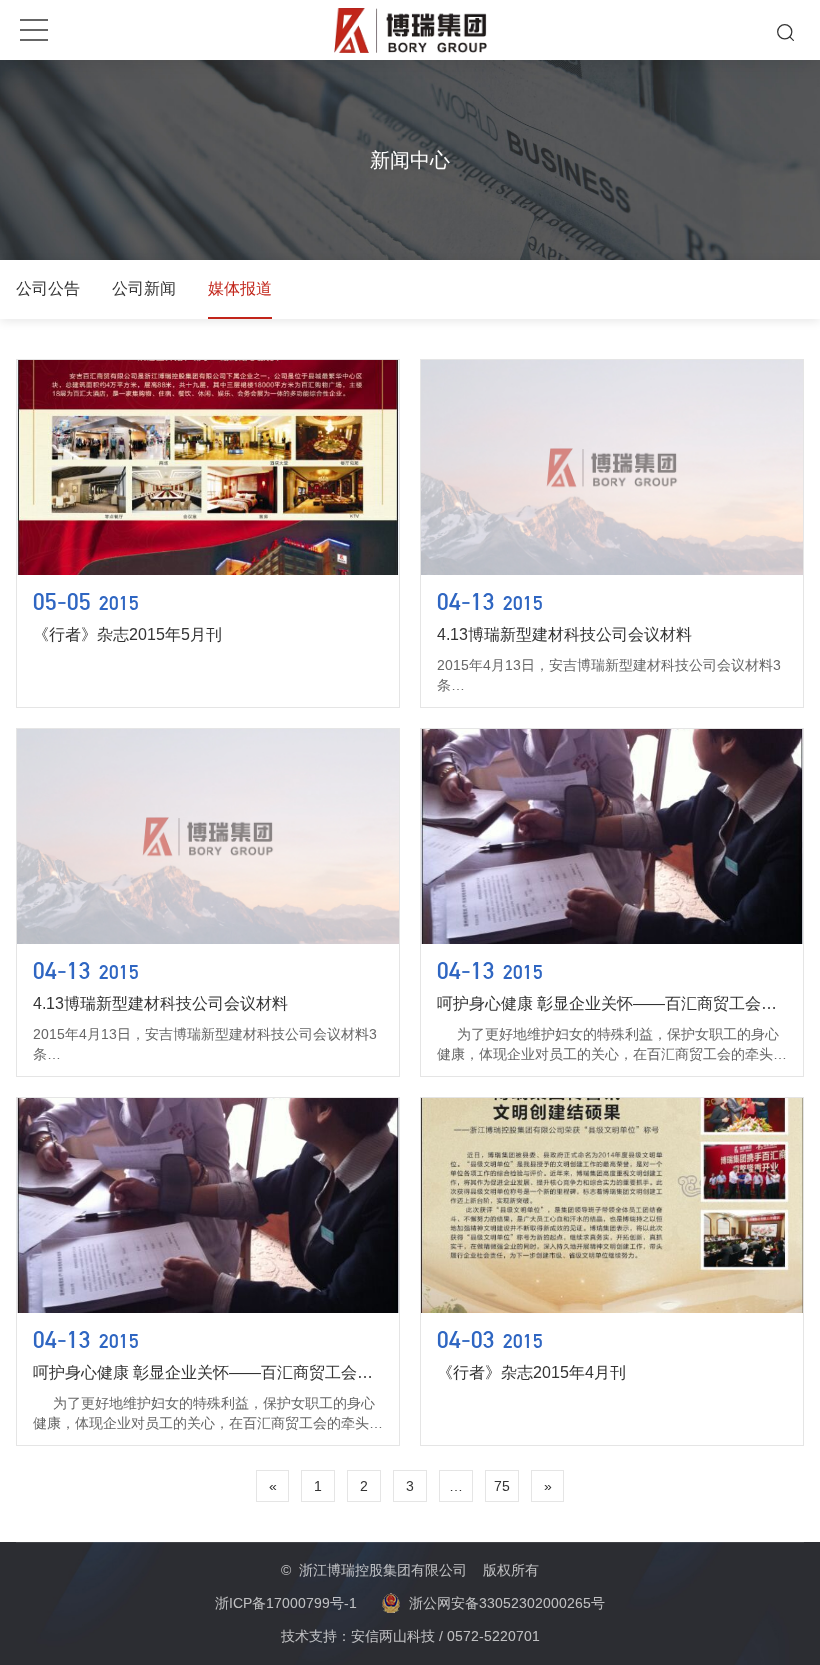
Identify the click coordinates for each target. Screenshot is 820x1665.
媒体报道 (240, 288)
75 (502, 1486)
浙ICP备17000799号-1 (286, 1603)
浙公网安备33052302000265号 (507, 1603)
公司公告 (48, 288)
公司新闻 (144, 288)
